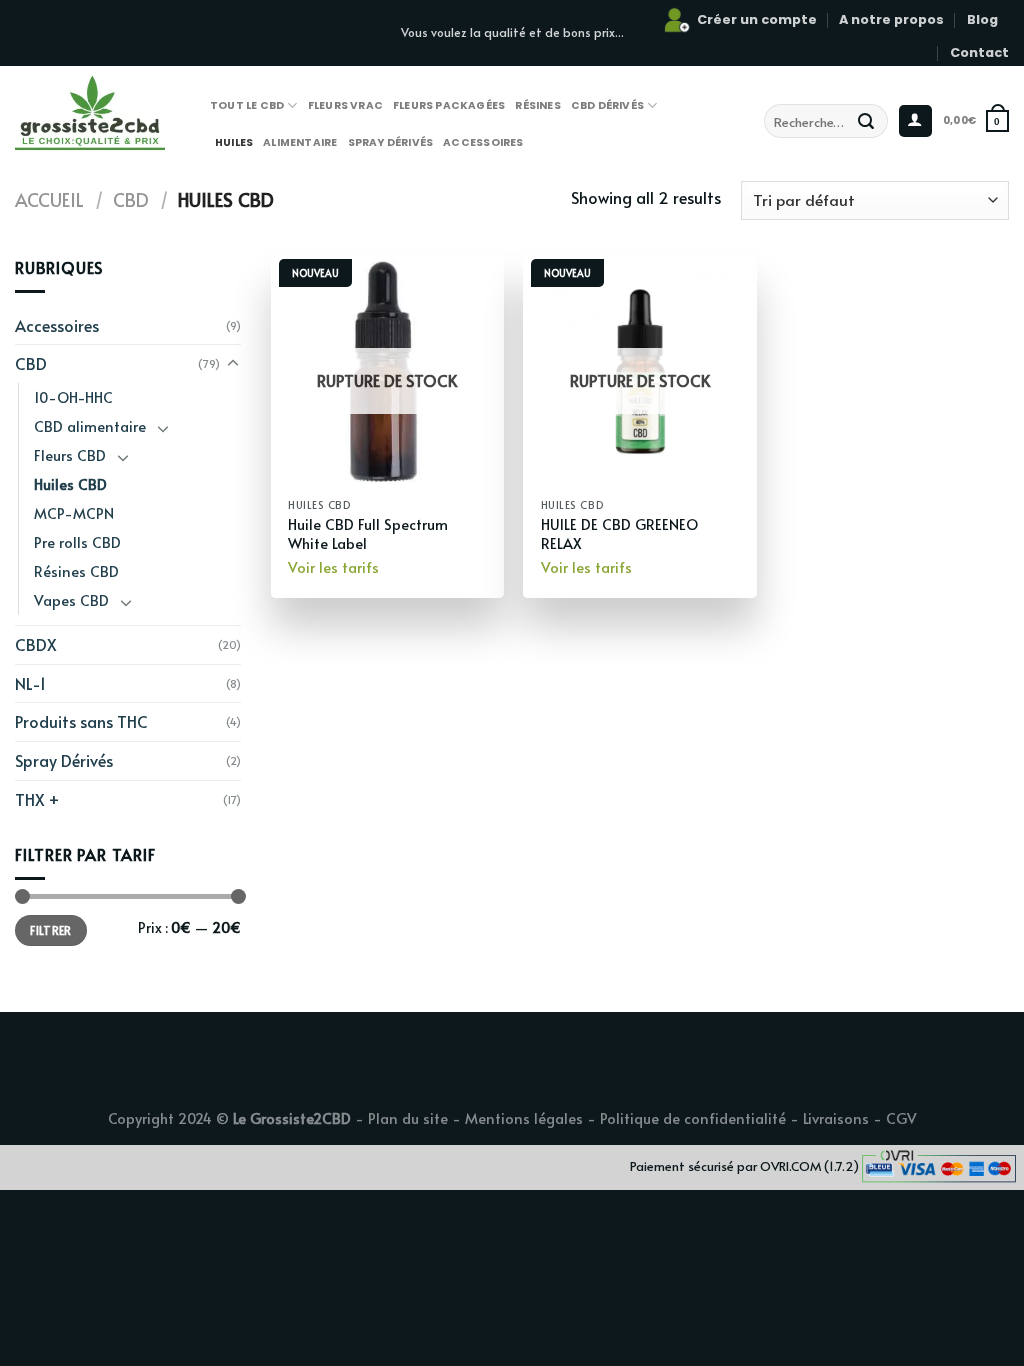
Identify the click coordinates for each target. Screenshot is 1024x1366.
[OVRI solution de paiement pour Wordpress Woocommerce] (939, 1164)
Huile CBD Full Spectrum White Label (368, 533)
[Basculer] (233, 364)
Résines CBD (76, 571)
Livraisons (836, 1118)
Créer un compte (757, 19)
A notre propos (891, 19)
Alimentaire (300, 142)
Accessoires (483, 142)
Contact (979, 52)
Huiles (234, 142)
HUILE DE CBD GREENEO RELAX (619, 533)
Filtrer (51, 930)
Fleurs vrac (345, 105)
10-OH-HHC (73, 397)
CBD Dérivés (607, 105)
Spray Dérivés (391, 142)
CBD (131, 199)
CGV (901, 1118)
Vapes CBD (71, 600)
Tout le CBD (247, 105)
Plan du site (408, 1118)
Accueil (49, 199)
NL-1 (30, 683)
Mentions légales (524, 1118)
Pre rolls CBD (77, 542)
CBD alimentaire (90, 426)
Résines (537, 105)
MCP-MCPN (74, 513)
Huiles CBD (70, 484)
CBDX (36, 644)
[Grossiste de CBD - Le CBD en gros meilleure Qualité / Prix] (122, 111)
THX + (37, 799)
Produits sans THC (81, 721)
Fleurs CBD (70, 455)
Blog (982, 19)
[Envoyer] (866, 121)
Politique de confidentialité (693, 1118)
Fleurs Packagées (449, 105)
